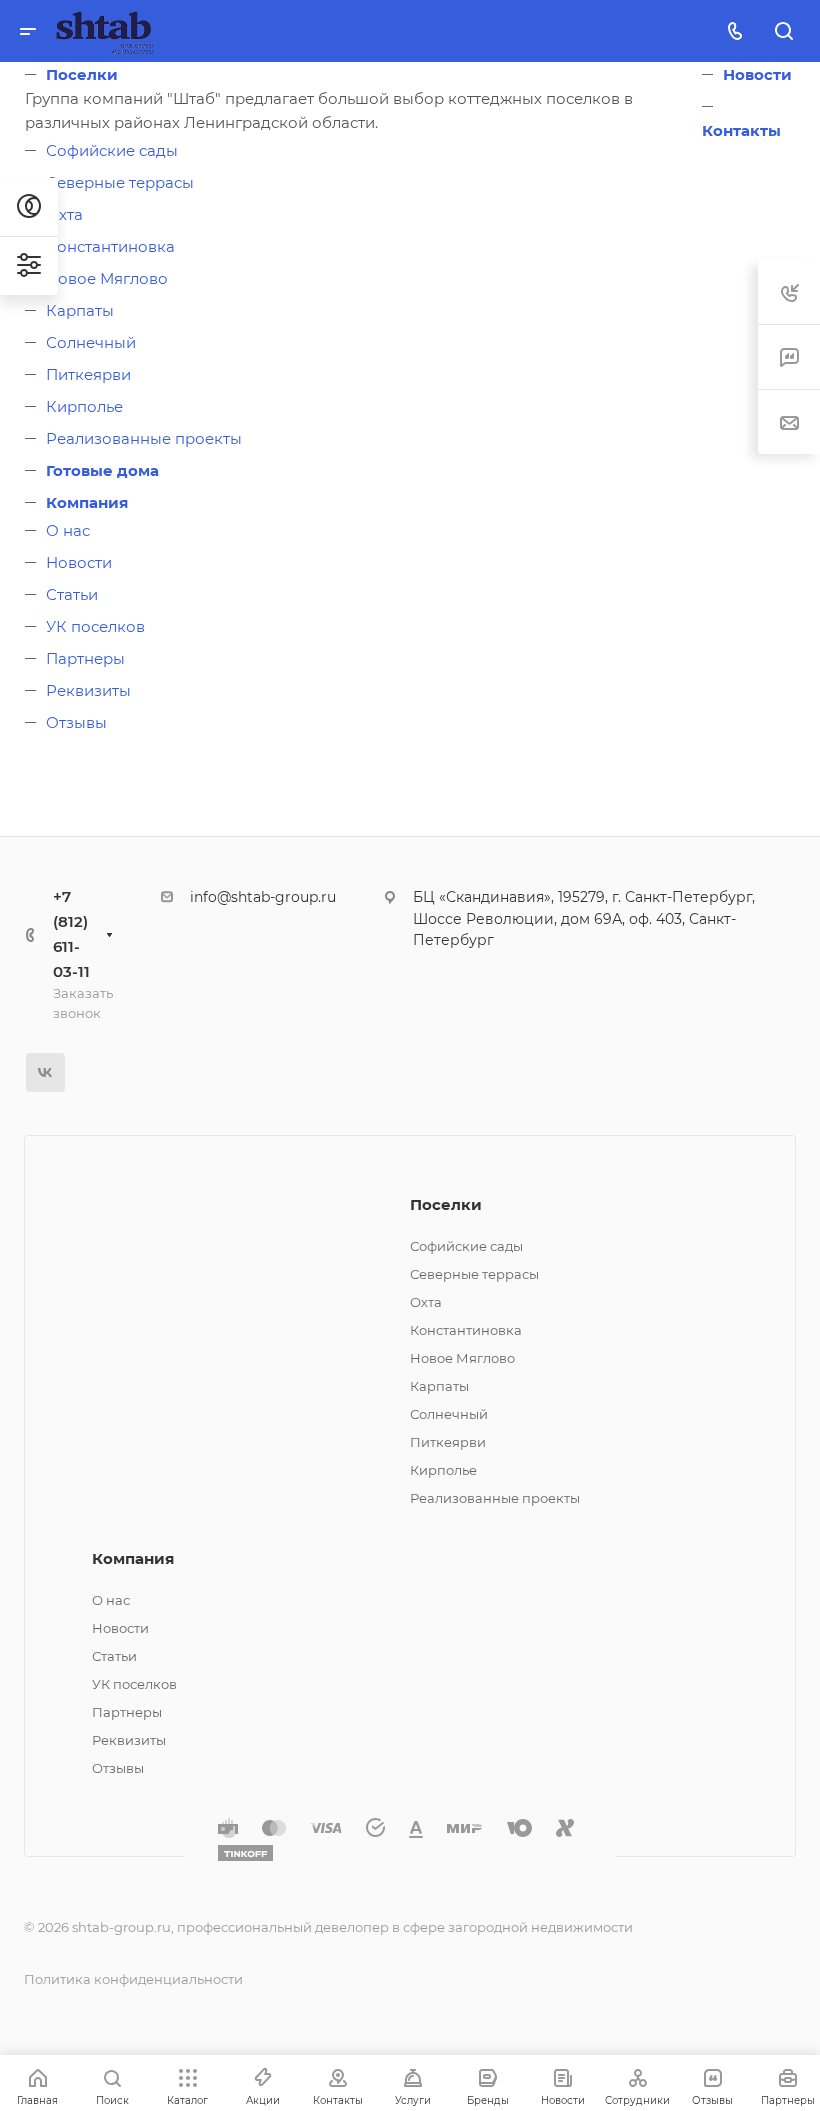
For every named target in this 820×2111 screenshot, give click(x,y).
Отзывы (76, 722)
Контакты (741, 130)
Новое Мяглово (107, 278)
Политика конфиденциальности (133, 1979)
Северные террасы (120, 182)
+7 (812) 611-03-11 (71, 934)
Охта (64, 214)
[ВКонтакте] (45, 1072)
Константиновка (110, 246)
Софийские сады (112, 150)
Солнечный (91, 342)
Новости (79, 562)
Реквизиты (88, 690)
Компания (87, 502)
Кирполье (84, 406)
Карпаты (80, 310)
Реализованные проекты (144, 438)
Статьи (72, 594)
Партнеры (85, 658)
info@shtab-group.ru (263, 897)
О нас (68, 530)
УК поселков (95, 626)
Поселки (82, 74)
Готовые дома (102, 470)
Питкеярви (88, 374)
